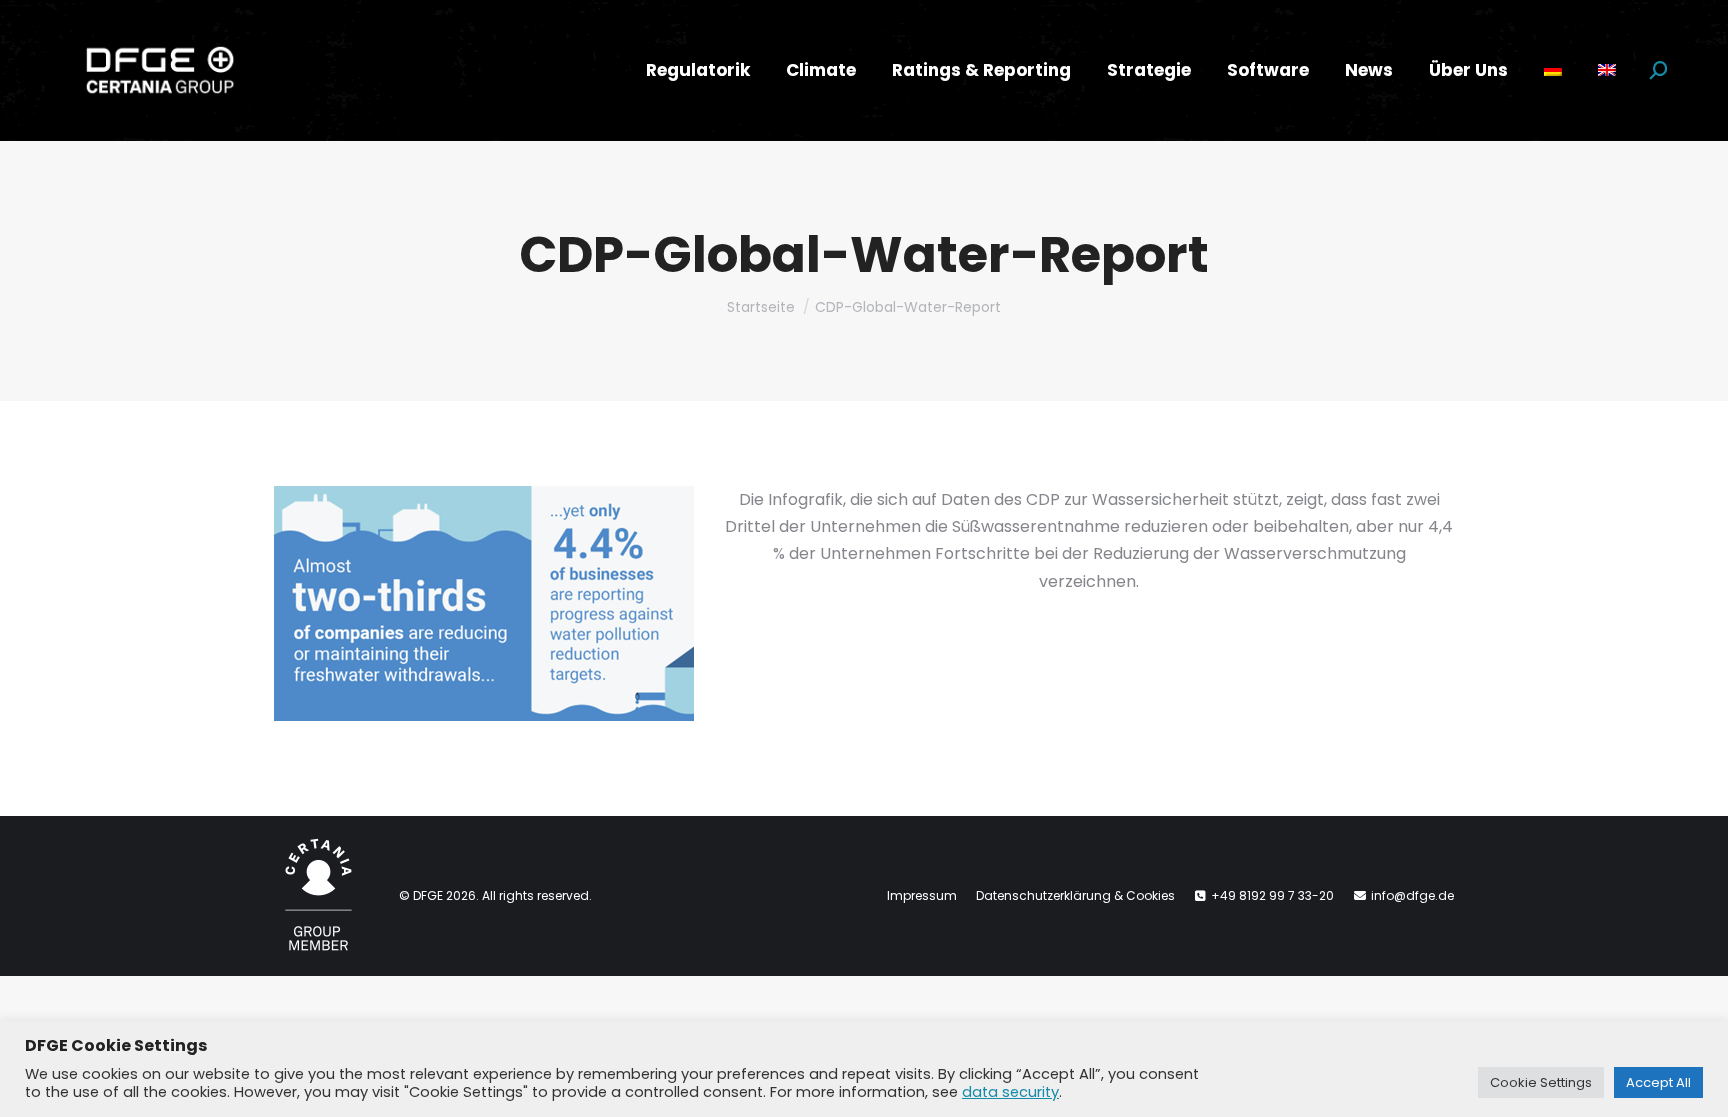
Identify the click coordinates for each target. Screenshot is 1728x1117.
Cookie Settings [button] (1541, 1082)
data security (1010, 1092)
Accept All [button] (1658, 1082)
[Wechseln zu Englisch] (1607, 70)
